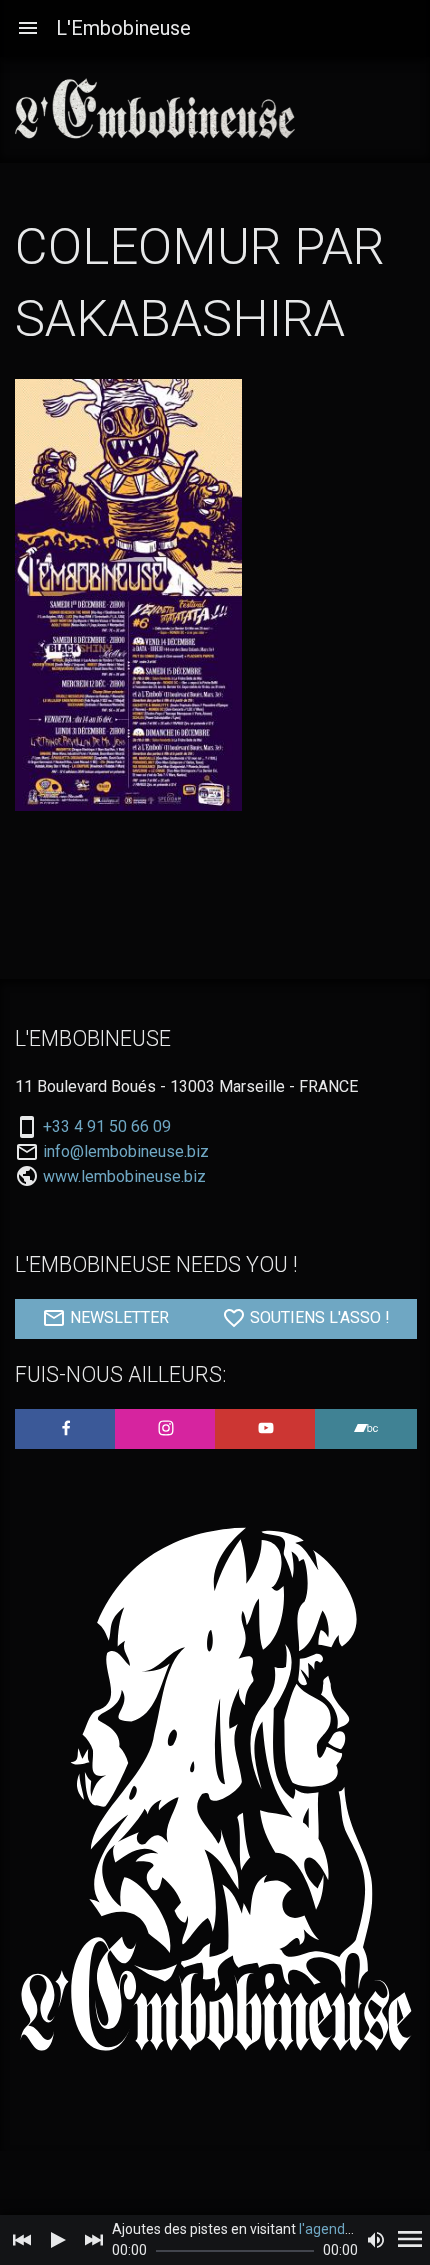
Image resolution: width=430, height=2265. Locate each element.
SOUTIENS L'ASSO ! (318, 1318)
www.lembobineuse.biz (124, 1176)
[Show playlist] (410, 2240)
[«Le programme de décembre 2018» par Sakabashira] (128, 595)
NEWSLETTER (117, 1318)
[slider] (235, 2251)
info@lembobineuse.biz (126, 1152)
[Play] (58, 2240)
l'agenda (326, 2229)
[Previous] (22, 2240)
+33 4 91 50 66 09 (107, 1127)
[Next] (94, 2240)
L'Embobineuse (123, 28)
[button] (28, 28)
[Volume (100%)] (376, 2240)
